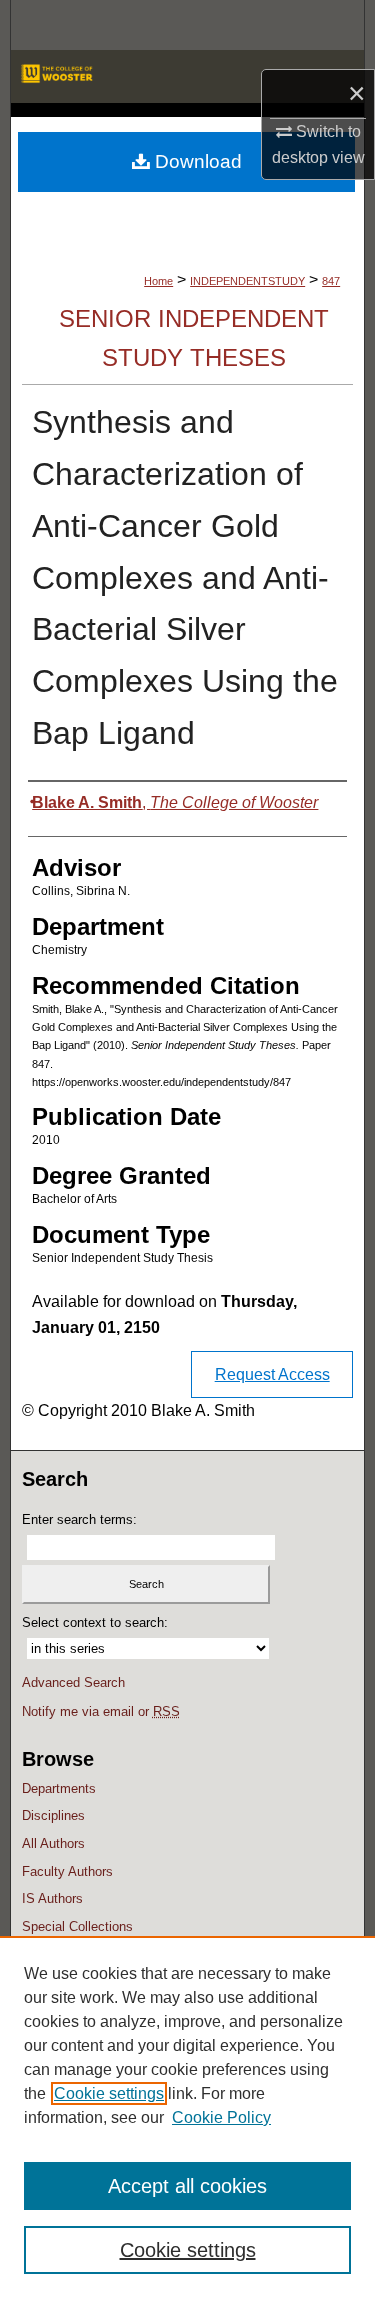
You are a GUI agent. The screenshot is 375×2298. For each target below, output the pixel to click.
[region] (187, 2117)
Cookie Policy (221, 2117)
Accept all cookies (187, 2186)
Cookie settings (109, 2093)
